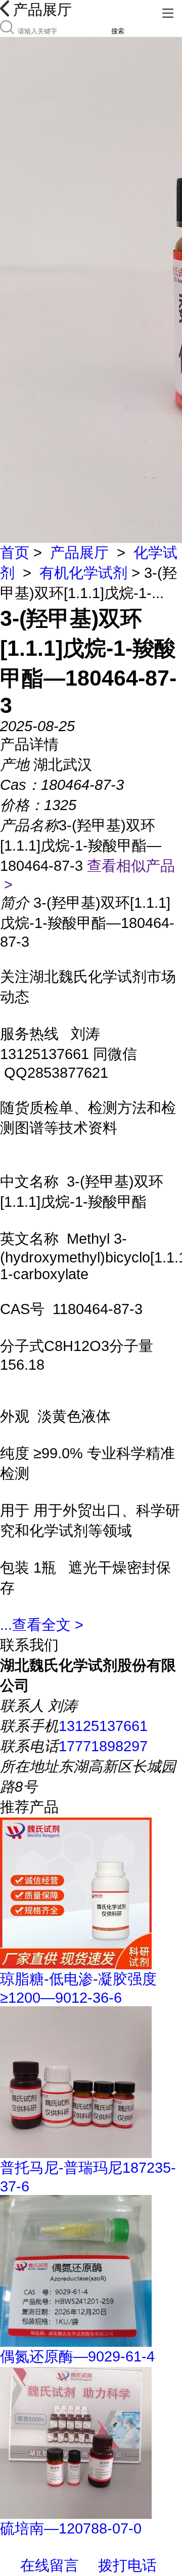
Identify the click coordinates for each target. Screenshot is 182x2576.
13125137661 (103, 1726)
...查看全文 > (42, 1625)
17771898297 (103, 1746)
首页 (15, 553)
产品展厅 (79, 553)
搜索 (118, 31)
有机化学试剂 (83, 573)
